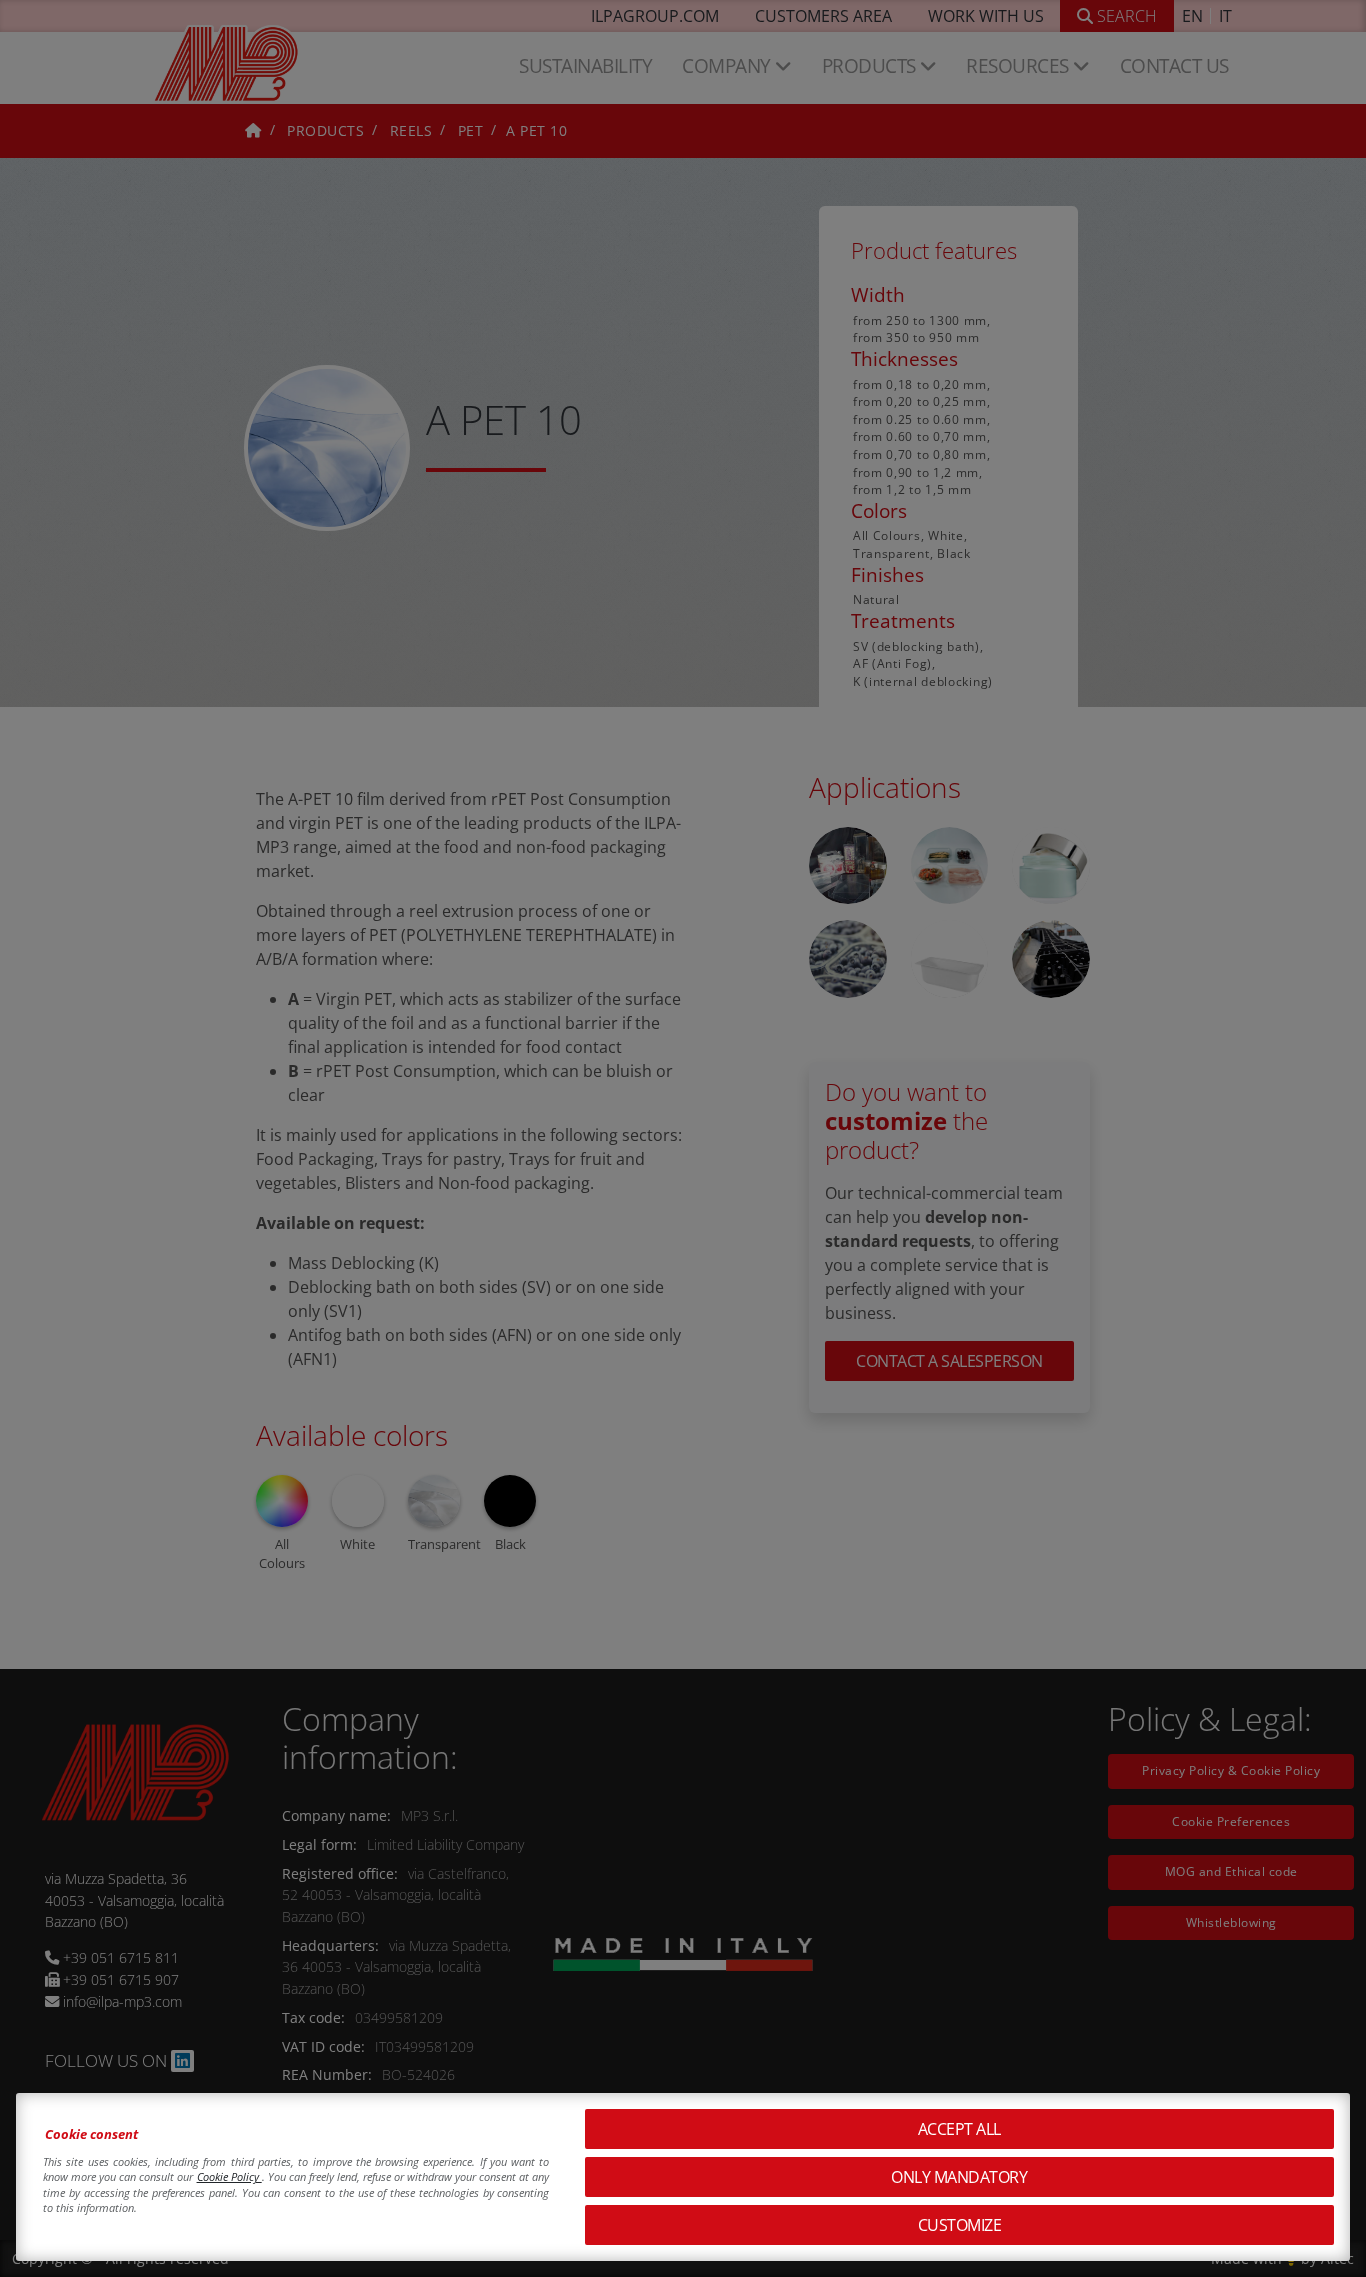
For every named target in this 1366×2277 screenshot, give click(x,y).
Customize (960, 2225)
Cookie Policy (229, 2176)
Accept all (959, 2129)
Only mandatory (959, 2177)
